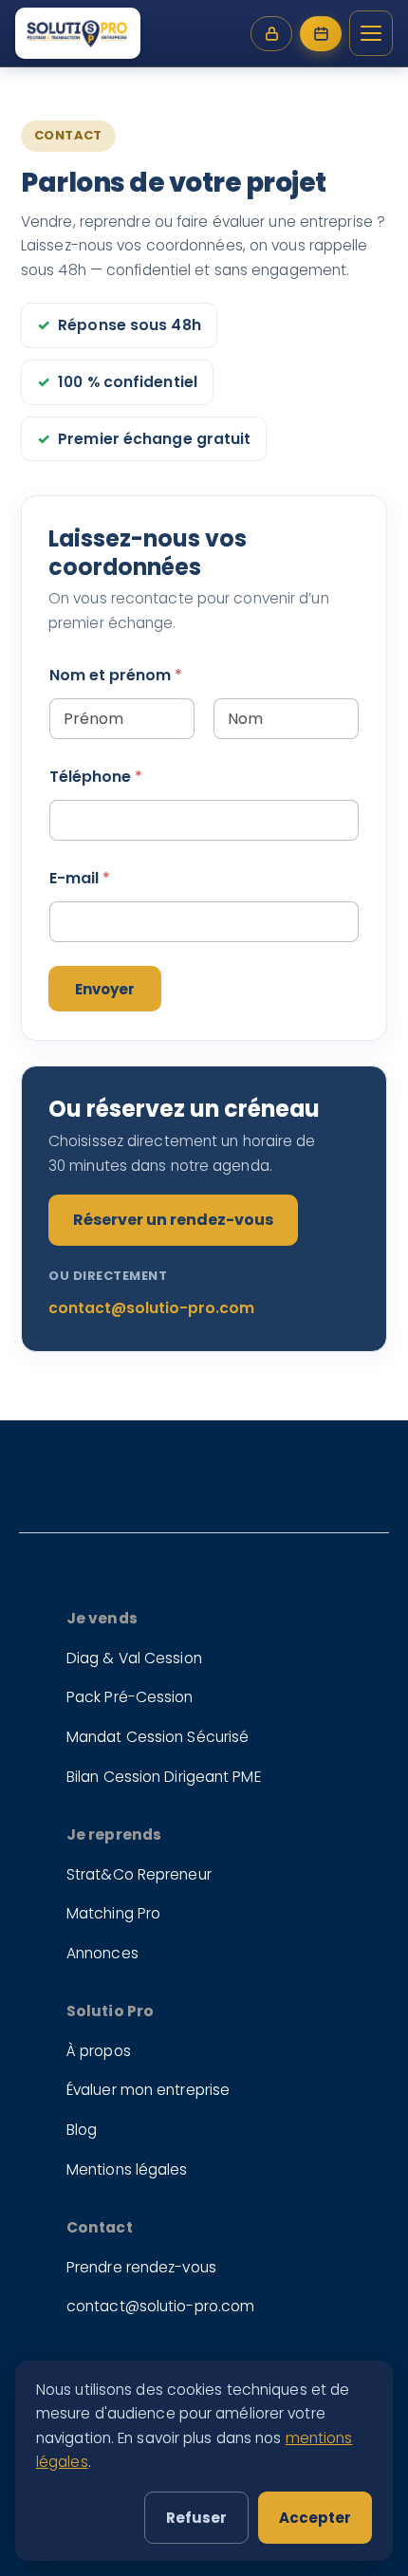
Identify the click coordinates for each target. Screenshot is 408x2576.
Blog (82, 2130)
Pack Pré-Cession (130, 1697)
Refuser (196, 2518)
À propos (99, 2051)
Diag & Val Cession (134, 1658)
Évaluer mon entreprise (148, 2090)
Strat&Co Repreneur (139, 1874)
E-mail (80, 878)
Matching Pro (113, 1913)
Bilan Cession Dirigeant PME (164, 1777)
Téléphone (96, 777)
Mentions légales (127, 2169)
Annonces (102, 1953)
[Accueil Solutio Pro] (78, 33)
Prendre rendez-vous (141, 2267)
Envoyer (105, 989)
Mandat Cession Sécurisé (158, 1737)
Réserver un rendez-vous (173, 1220)
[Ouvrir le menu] (371, 33)
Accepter (315, 2518)
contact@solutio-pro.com (151, 1308)
